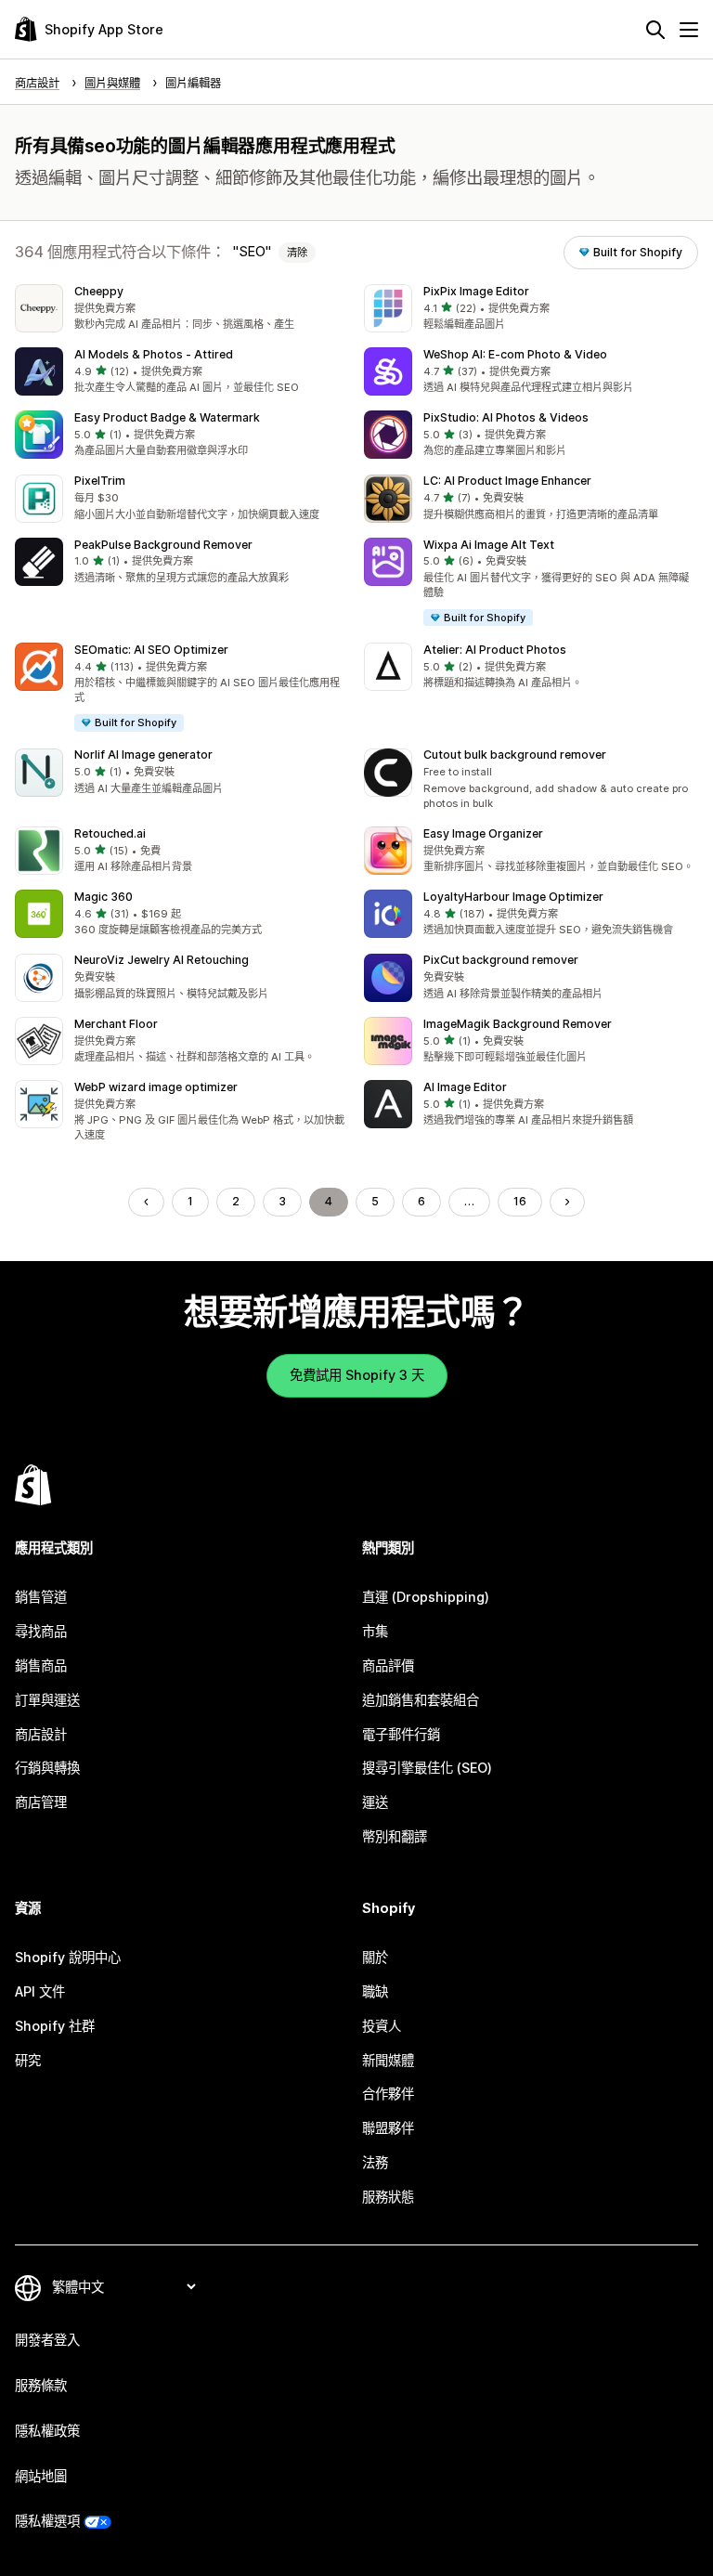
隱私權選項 (47, 2521)
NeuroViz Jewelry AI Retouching (162, 960)
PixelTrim (100, 481)
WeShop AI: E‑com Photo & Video (515, 354)
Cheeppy (99, 291)
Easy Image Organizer (483, 833)
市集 (375, 1631)
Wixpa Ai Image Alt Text (489, 545)
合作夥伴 (388, 2094)
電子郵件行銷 (401, 1734)
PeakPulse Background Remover (163, 545)
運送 (375, 1802)
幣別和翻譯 (395, 1836)
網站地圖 (41, 2476)
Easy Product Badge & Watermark (167, 417)
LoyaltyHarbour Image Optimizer (513, 897)
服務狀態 (388, 2197)
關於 (375, 1957)
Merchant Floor (116, 1024)
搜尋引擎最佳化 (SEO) (427, 1768)
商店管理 (41, 1802)
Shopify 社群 (55, 2026)
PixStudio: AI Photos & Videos (506, 417)
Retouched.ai (110, 833)
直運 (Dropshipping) (426, 1597)
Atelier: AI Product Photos (495, 650)
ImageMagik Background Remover (518, 1024)
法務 (375, 2162)
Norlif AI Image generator (143, 755)
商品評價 (388, 1665)
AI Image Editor (465, 1087)
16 (520, 1201)
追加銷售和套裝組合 (421, 1700)
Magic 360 (104, 897)
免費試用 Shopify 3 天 (357, 1375)
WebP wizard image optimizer (156, 1087)
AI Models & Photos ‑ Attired (154, 354)
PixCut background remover (501, 960)
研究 (28, 2060)
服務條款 (41, 2385)
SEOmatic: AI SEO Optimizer (151, 650)
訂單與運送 (47, 1700)
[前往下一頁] (567, 1202)
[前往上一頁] (146, 1202)
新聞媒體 (388, 2060)
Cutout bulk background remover (515, 755)
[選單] (689, 30)
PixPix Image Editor (476, 291)
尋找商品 (41, 1631)
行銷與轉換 (47, 1768)
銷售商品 (41, 1665)
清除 (297, 253)
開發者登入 (47, 2340)
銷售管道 (41, 1597)
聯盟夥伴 (388, 2128)
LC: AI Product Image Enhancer (507, 481)
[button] (182, 308)
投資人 (382, 2026)
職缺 (375, 1991)
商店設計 (41, 1734)
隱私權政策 (47, 2431)
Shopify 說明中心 (68, 1957)
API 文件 (40, 1991)
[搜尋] (655, 30)
